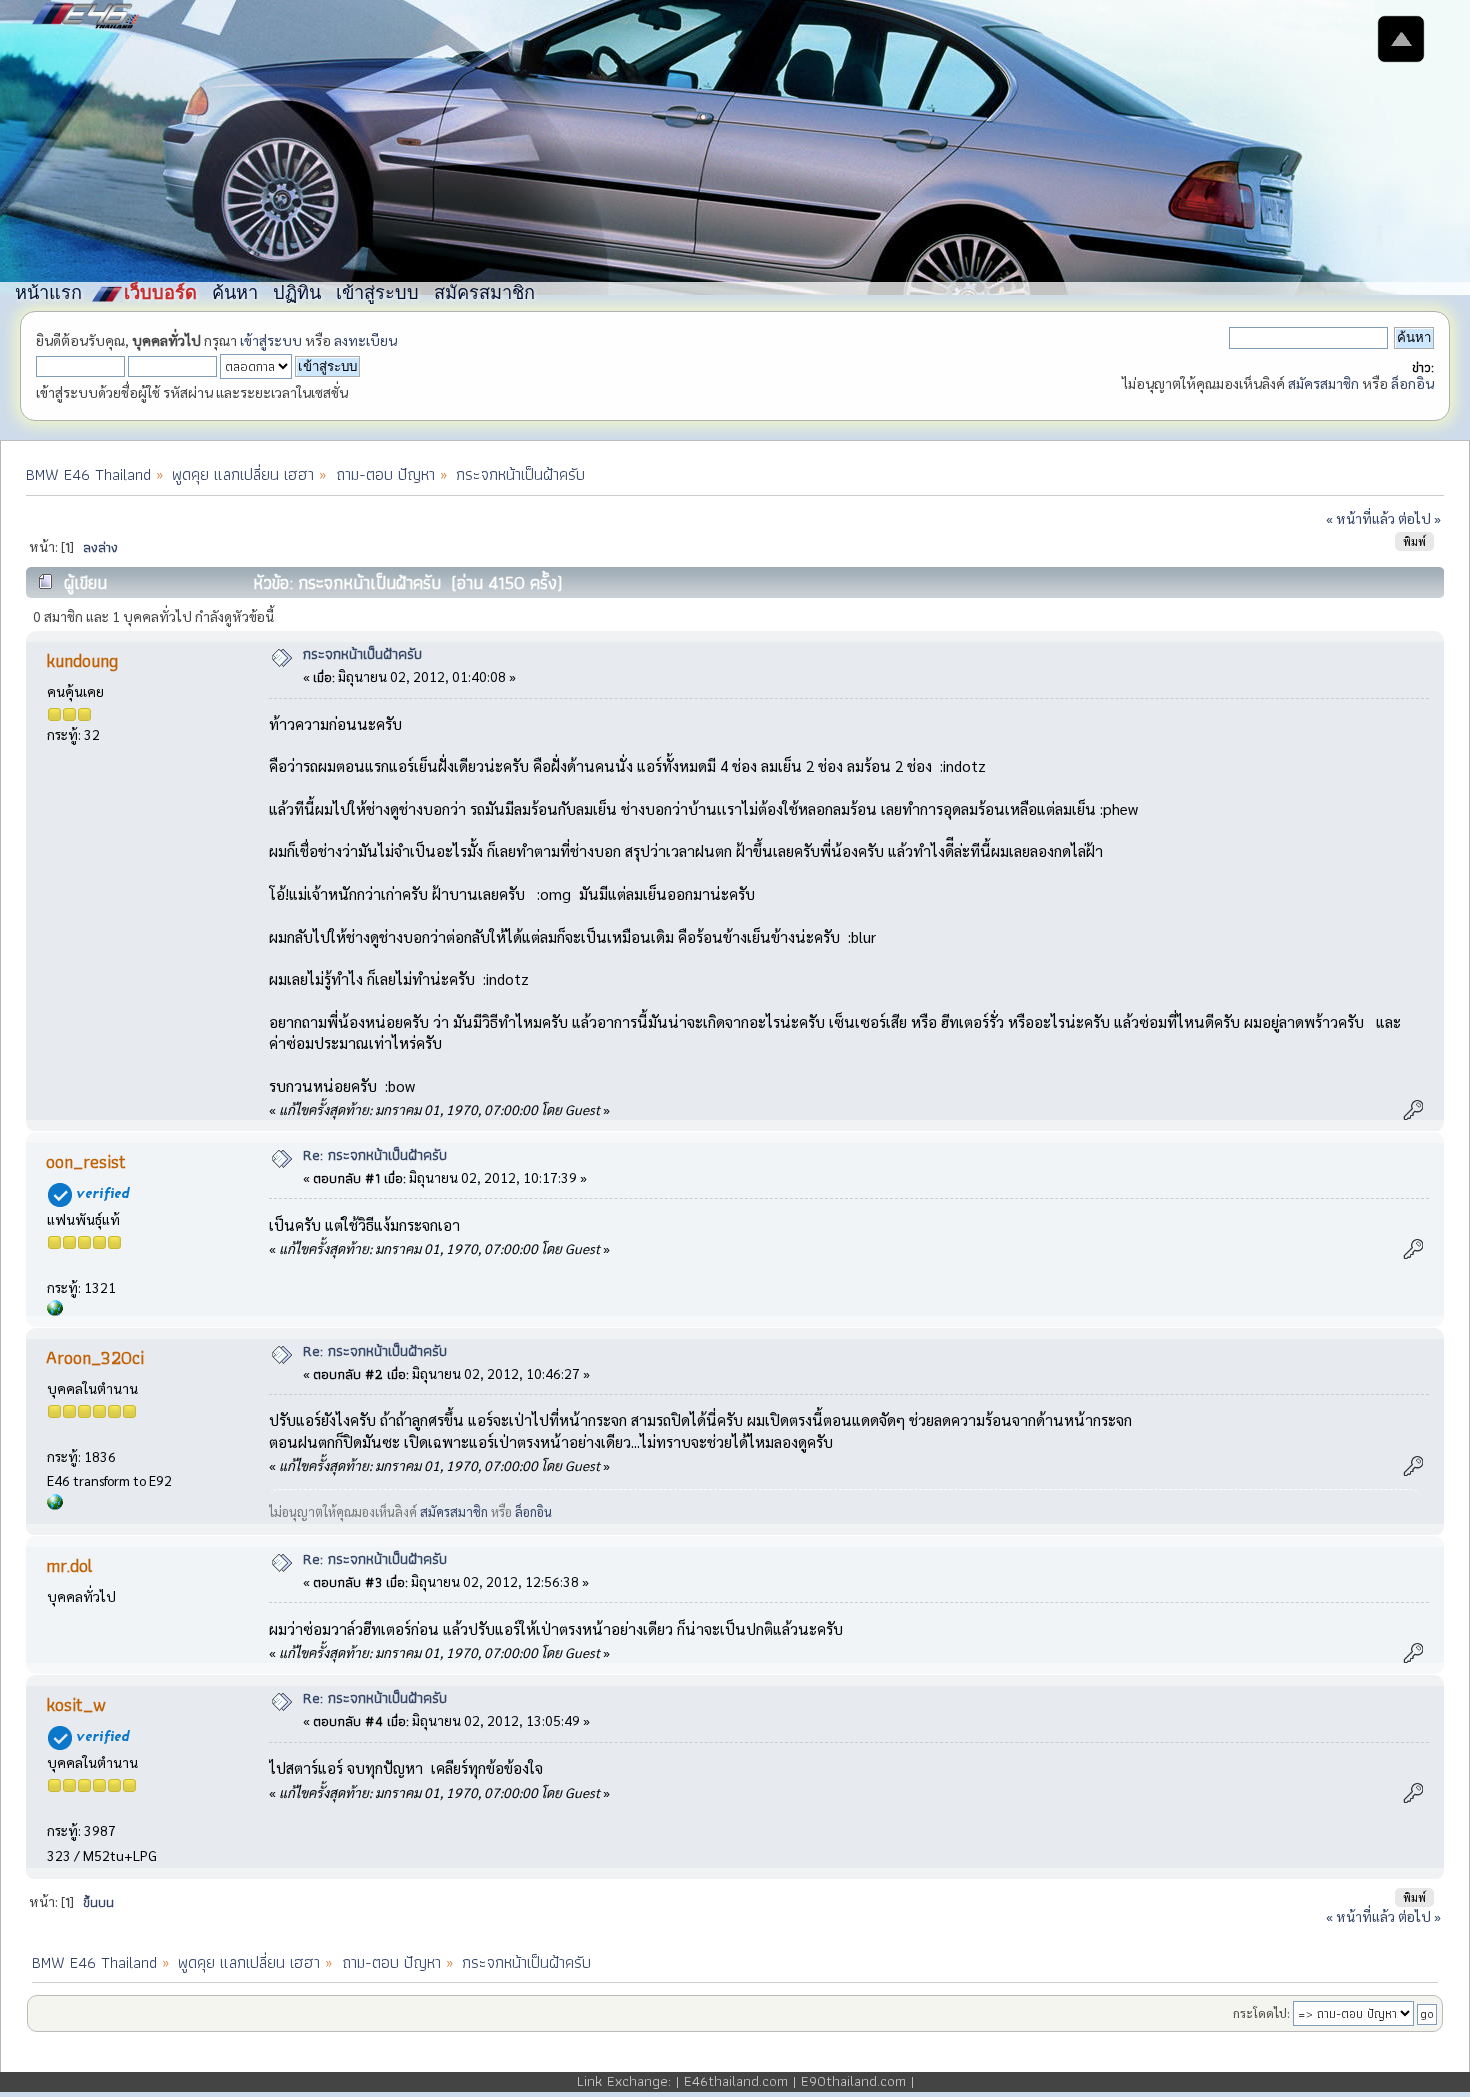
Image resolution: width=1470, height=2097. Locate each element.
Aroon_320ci (95, 1357)
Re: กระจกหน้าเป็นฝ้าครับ (375, 1155)
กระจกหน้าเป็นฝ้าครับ (362, 654)
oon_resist (86, 1161)
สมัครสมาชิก (1323, 383)
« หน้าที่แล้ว (1360, 518)
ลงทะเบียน (365, 340)
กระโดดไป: (1261, 2013)
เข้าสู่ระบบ (271, 340)
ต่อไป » (1419, 518)
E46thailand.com (736, 2081)
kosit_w (76, 1704)
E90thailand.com (853, 2081)
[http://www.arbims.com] (55, 1504)
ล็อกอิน (1412, 383)
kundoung (82, 660)
